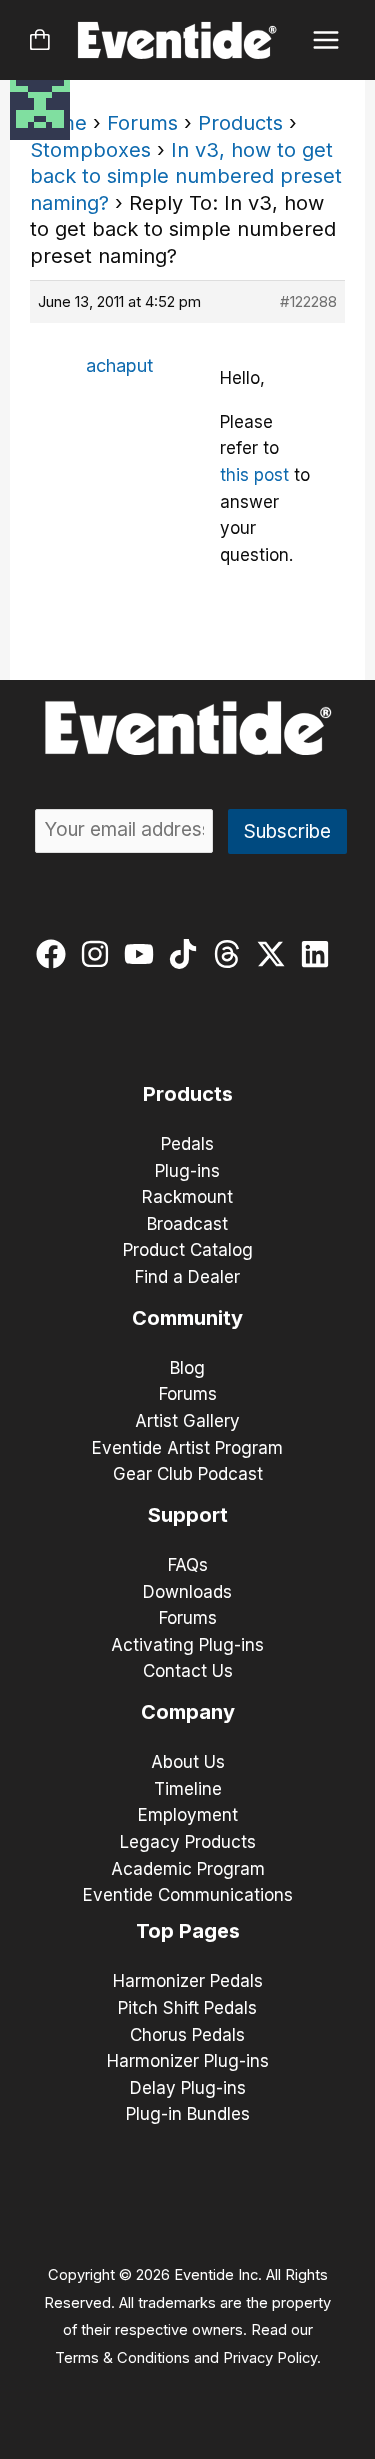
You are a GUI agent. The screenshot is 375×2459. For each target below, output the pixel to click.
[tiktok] (187, 954)
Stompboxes (90, 150)
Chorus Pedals (187, 2035)
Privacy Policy (270, 2358)
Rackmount (187, 1197)
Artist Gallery (187, 1421)
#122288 (308, 301)
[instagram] (99, 954)
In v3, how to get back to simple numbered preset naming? (186, 176)
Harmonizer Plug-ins (188, 2061)
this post (254, 475)
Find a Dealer (187, 1277)
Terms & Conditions (122, 2358)
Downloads (187, 1592)
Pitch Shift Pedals (187, 2008)
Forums (142, 123)
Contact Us (188, 1671)
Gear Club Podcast (188, 1474)
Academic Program (188, 1869)
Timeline (188, 1789)
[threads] (231, 954)
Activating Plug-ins (187, 1645)
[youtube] (143, 954)
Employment (188, 1815)
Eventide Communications (188, 1895)
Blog (187, 1368)
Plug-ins (187, 1171)
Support (188, 1515)
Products (240, 123)
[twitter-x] (275, 954)
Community (187, 1318)
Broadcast (187, 1224)
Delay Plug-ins (188, 2088)
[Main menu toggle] (326, 40)
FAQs (188, 1565)
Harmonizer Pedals (188, 1981)
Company (188, 1712)
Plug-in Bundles (188, 2114)
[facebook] (55, 954)
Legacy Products (188, 1842)
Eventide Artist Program (187, 1448)
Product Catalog (188, 1250)
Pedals (187, 1144)
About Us (188, 1762)
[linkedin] (319, 954)
